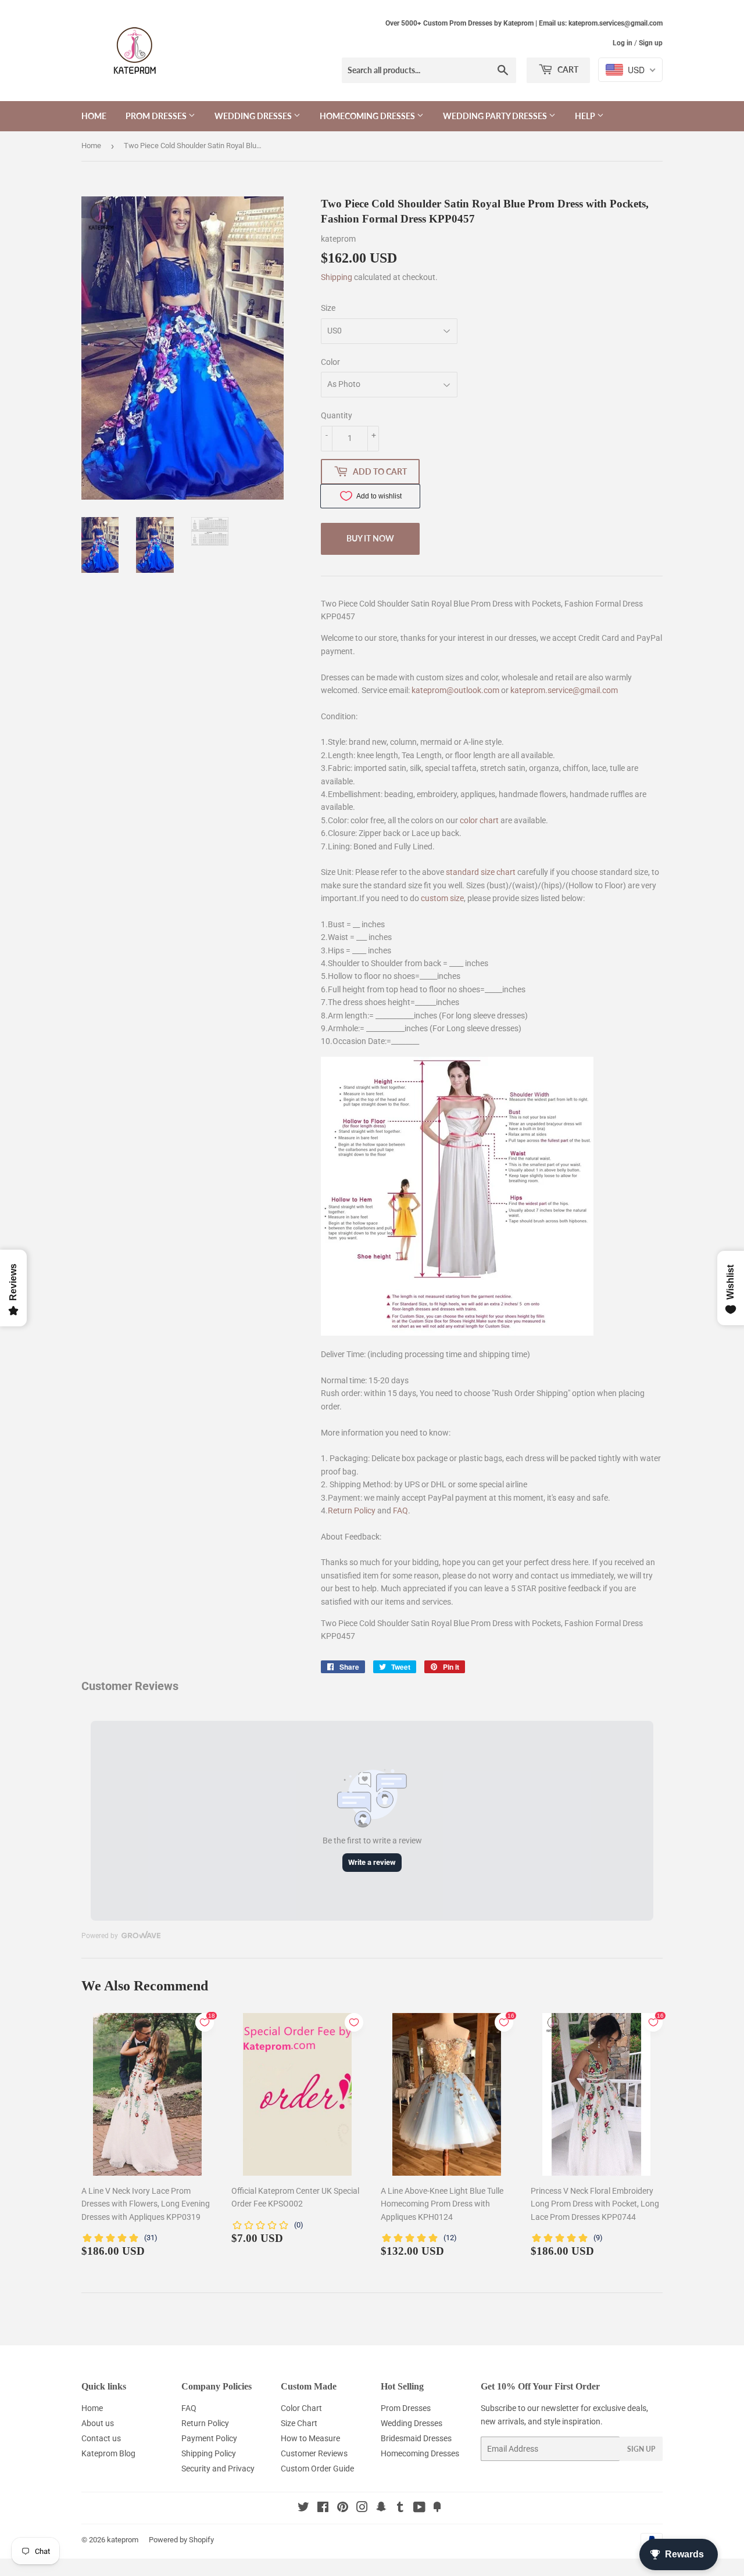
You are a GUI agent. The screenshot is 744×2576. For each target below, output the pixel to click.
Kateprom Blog (108, 2453)
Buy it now (370, 538)
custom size (442, 898)
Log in (623, 43)
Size (328, 308)
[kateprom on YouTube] (419, 2509)
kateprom (123, 2540)
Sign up (651, 43)
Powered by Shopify (181, 2540)
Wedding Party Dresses (496, 116)
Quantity (337, 415)
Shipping (337, 277)
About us (98, 2423)
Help (586, 116)
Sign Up (641, 2449)
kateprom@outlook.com (455, 690)
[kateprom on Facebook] (323, 2509)
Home (94, 116)
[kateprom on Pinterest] (343, 2509)
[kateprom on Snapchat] (381, 2509)
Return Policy (352, 1511)
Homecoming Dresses (368, 116)
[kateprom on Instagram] (362, 2509)
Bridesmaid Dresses (416, 2438)
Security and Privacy (218, 2469)
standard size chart (481, 872)
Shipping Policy (209, 2453)
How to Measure (310, 2438)
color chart (479, 820)
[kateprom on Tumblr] (400, 2509)
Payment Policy (209, 2438)
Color (330, 362)
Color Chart (301, 2408)
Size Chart (299, 2423)
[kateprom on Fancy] (437, 2509)
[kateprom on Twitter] (303, 2509)
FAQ (400, 1511)
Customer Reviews (314, 2453)
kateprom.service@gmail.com (564, 690)
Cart (567, 69)
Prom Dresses (157, 116)
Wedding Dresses (254, 116)
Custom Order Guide (317, 2469)
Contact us (101, 2438)
